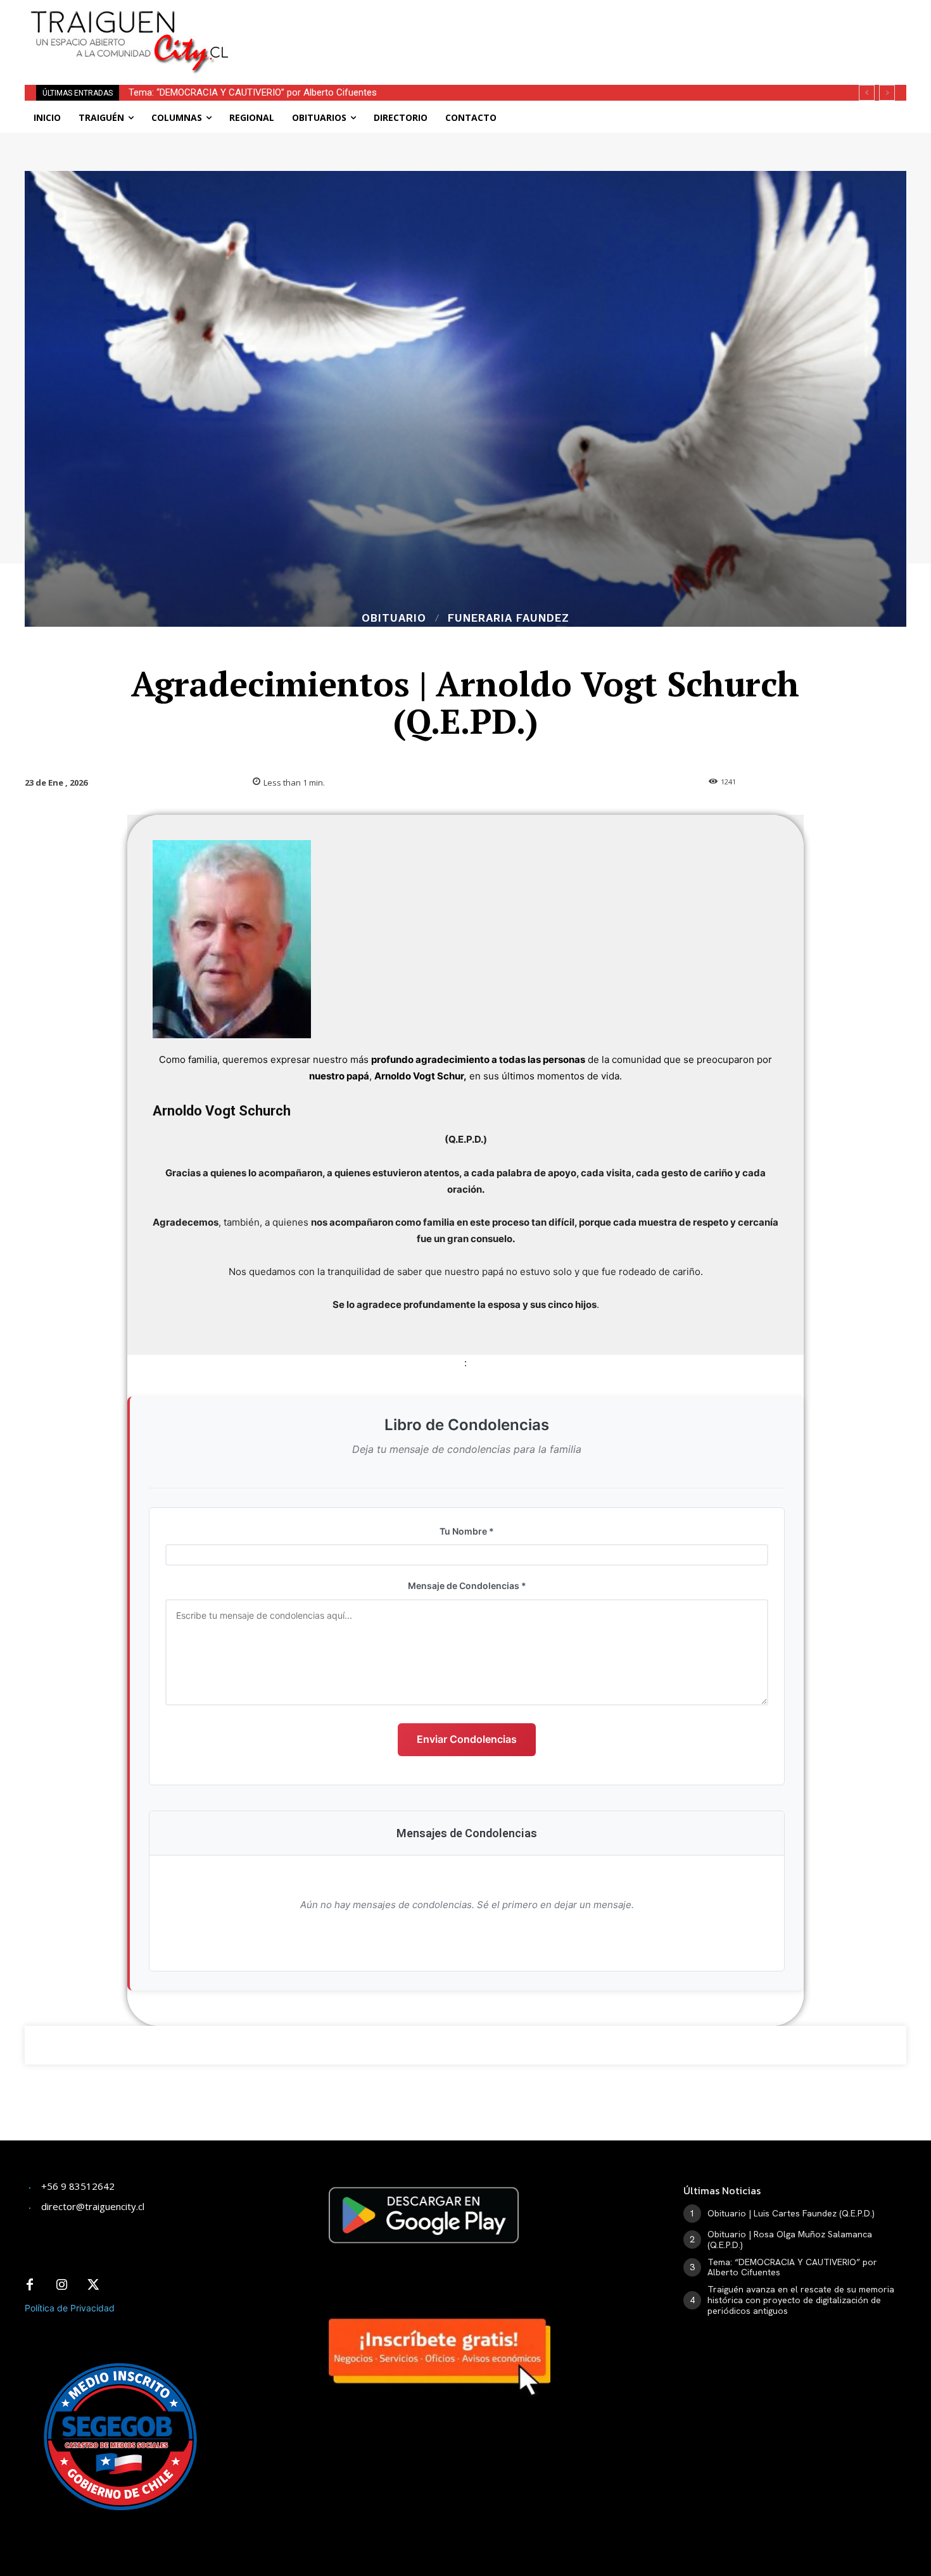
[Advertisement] (559, 28)
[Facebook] (30, 2285)
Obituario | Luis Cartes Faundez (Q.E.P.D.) (791, 2213)
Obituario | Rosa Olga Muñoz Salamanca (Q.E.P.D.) (790, 2240)
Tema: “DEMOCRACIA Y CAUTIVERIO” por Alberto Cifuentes (792, 2267)
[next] (887, 93)
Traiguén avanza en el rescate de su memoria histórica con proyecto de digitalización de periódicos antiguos (355, 92)
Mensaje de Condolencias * (467, 1586)
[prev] (867, 93)
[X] (93, 2285)
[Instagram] (61, 2285)
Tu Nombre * (467, 1531)
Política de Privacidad (70, 2308)
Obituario (394, 618)
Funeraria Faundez (509, 618)
